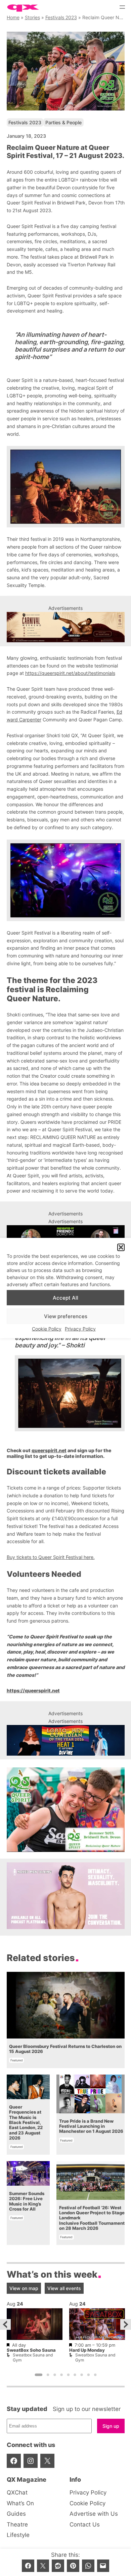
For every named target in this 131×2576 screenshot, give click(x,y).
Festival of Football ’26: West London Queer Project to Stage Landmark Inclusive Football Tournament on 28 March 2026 (92, 2218)
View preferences (66, 1316)
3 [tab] (55, 2375)
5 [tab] (68, 2375)
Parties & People (63, 122)
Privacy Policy (80, 1329)
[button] (121, 1247)
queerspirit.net (49, 1450)
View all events (64, 2288)
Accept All (65, 1298)
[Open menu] (122, 7)
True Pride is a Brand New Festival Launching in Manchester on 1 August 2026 (91, 2126)
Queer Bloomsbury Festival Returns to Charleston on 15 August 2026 (65, 2049)
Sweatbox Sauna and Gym (33, 2357)
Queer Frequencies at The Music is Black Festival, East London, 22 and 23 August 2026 (26, 2123)
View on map (24, 2288)
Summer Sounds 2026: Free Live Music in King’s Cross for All (27, 2201)
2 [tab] (48, 2375)
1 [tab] (38, 2375)
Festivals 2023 (61, 17)
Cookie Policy (47, 1329)
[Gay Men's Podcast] (66, 1927)
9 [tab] (95, 2375)
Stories (32, 17)
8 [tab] (88, 2375)
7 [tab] (82, 2375)
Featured (17, 2060)
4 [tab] (61, 2375)
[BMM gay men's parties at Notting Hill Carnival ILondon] (66, 627)
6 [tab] (75, 2375)
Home (13, 17)
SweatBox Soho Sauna (31, 2350)
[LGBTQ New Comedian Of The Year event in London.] (66, 1740)
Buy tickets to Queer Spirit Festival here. (51, 1557)
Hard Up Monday (87, 2350)
